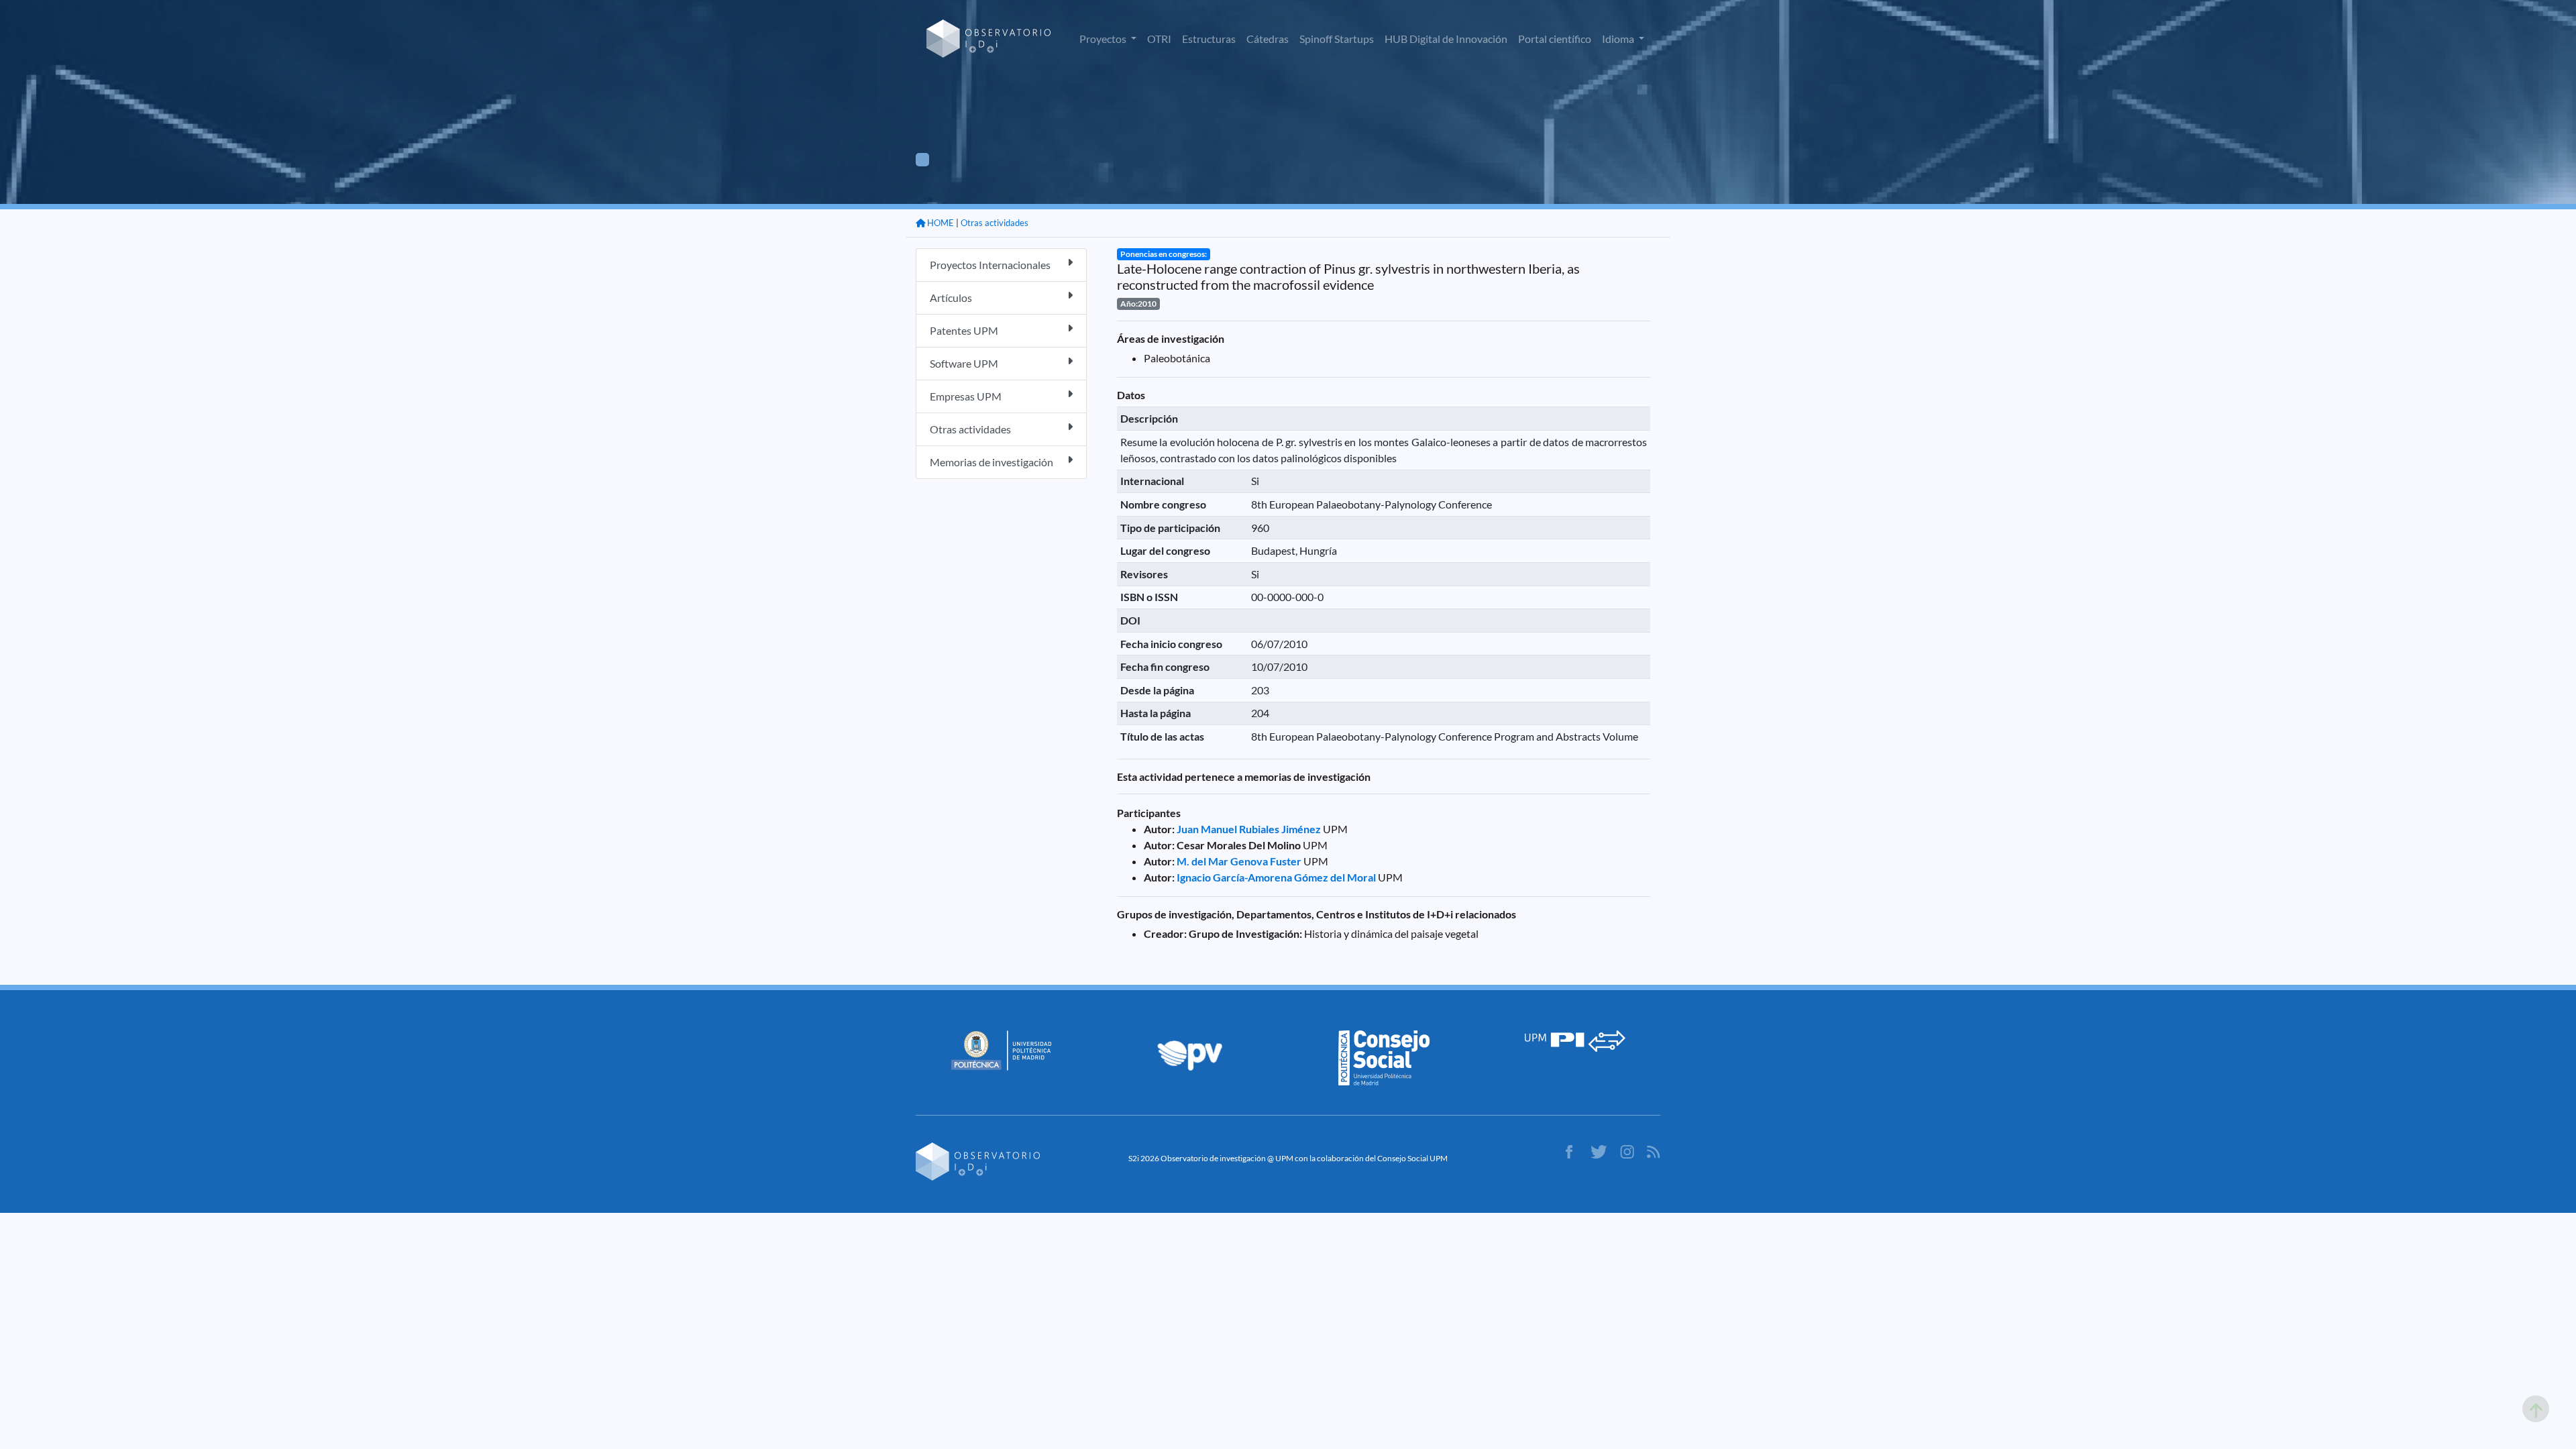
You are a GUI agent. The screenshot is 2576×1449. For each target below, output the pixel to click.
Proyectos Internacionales (990, 265)
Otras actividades (995, 223)
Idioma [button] (1619, 39)
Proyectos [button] (1104, 39)
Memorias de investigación (991, 462)
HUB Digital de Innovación (1446, 39)
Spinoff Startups (1337, 39)
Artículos (951, 298)
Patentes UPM (964, 330)
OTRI (1159, 39)
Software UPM (964, 363)
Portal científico (1555, 39)
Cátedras (1268, 39)
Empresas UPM (966, 396)
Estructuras (1209, 39)
